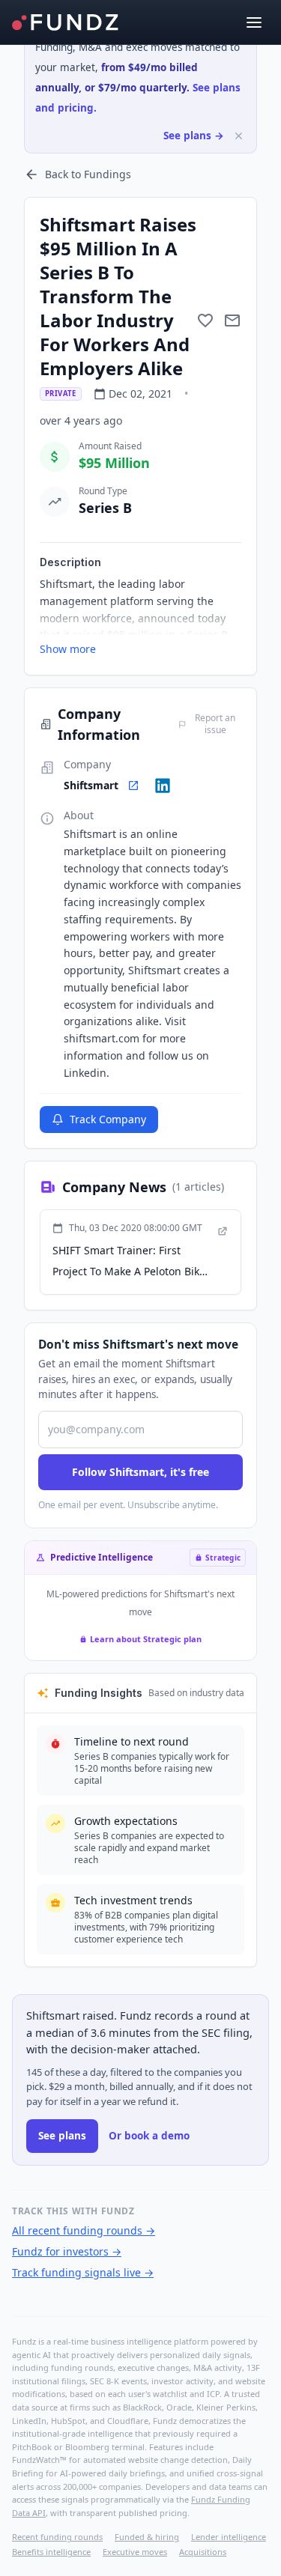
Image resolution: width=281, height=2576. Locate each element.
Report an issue (215, 724)
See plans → (194, 136)
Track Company (108, 1119)
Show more (68, 649)
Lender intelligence (229, 2537)
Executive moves (135, 2552)
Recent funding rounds (57, 2537)
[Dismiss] (239, 136)
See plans (62, 2136)
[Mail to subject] (232, 321)
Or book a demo (149, 2136)
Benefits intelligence (51, 2552)
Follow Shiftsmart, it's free (140, 1472)
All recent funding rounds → (84, 2230)
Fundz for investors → (67, 2251)
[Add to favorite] (205, 321)
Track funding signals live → (83, 2272)
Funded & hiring (147, 2537)
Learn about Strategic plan (146, 1639)
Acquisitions (203, 2552)
